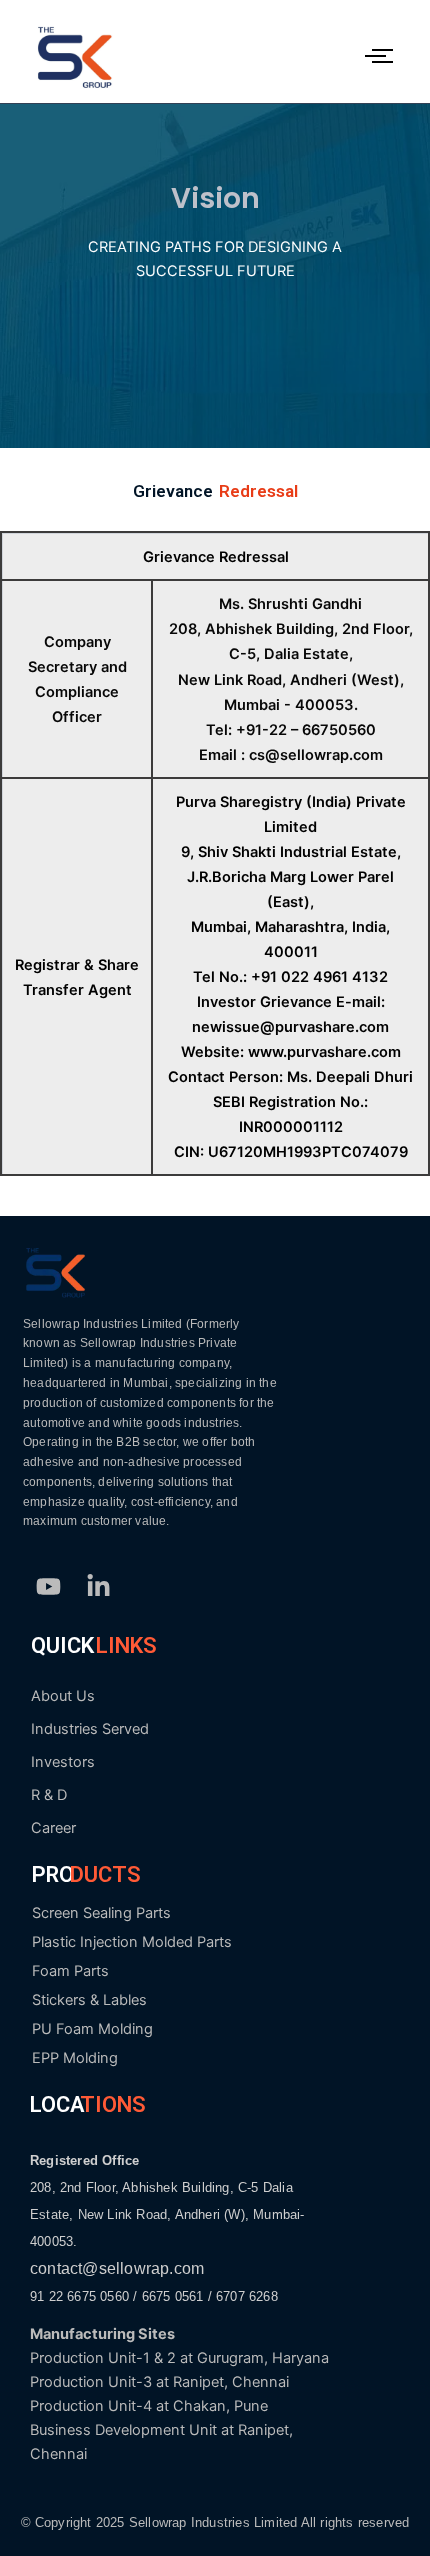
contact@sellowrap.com (117, 2268)
